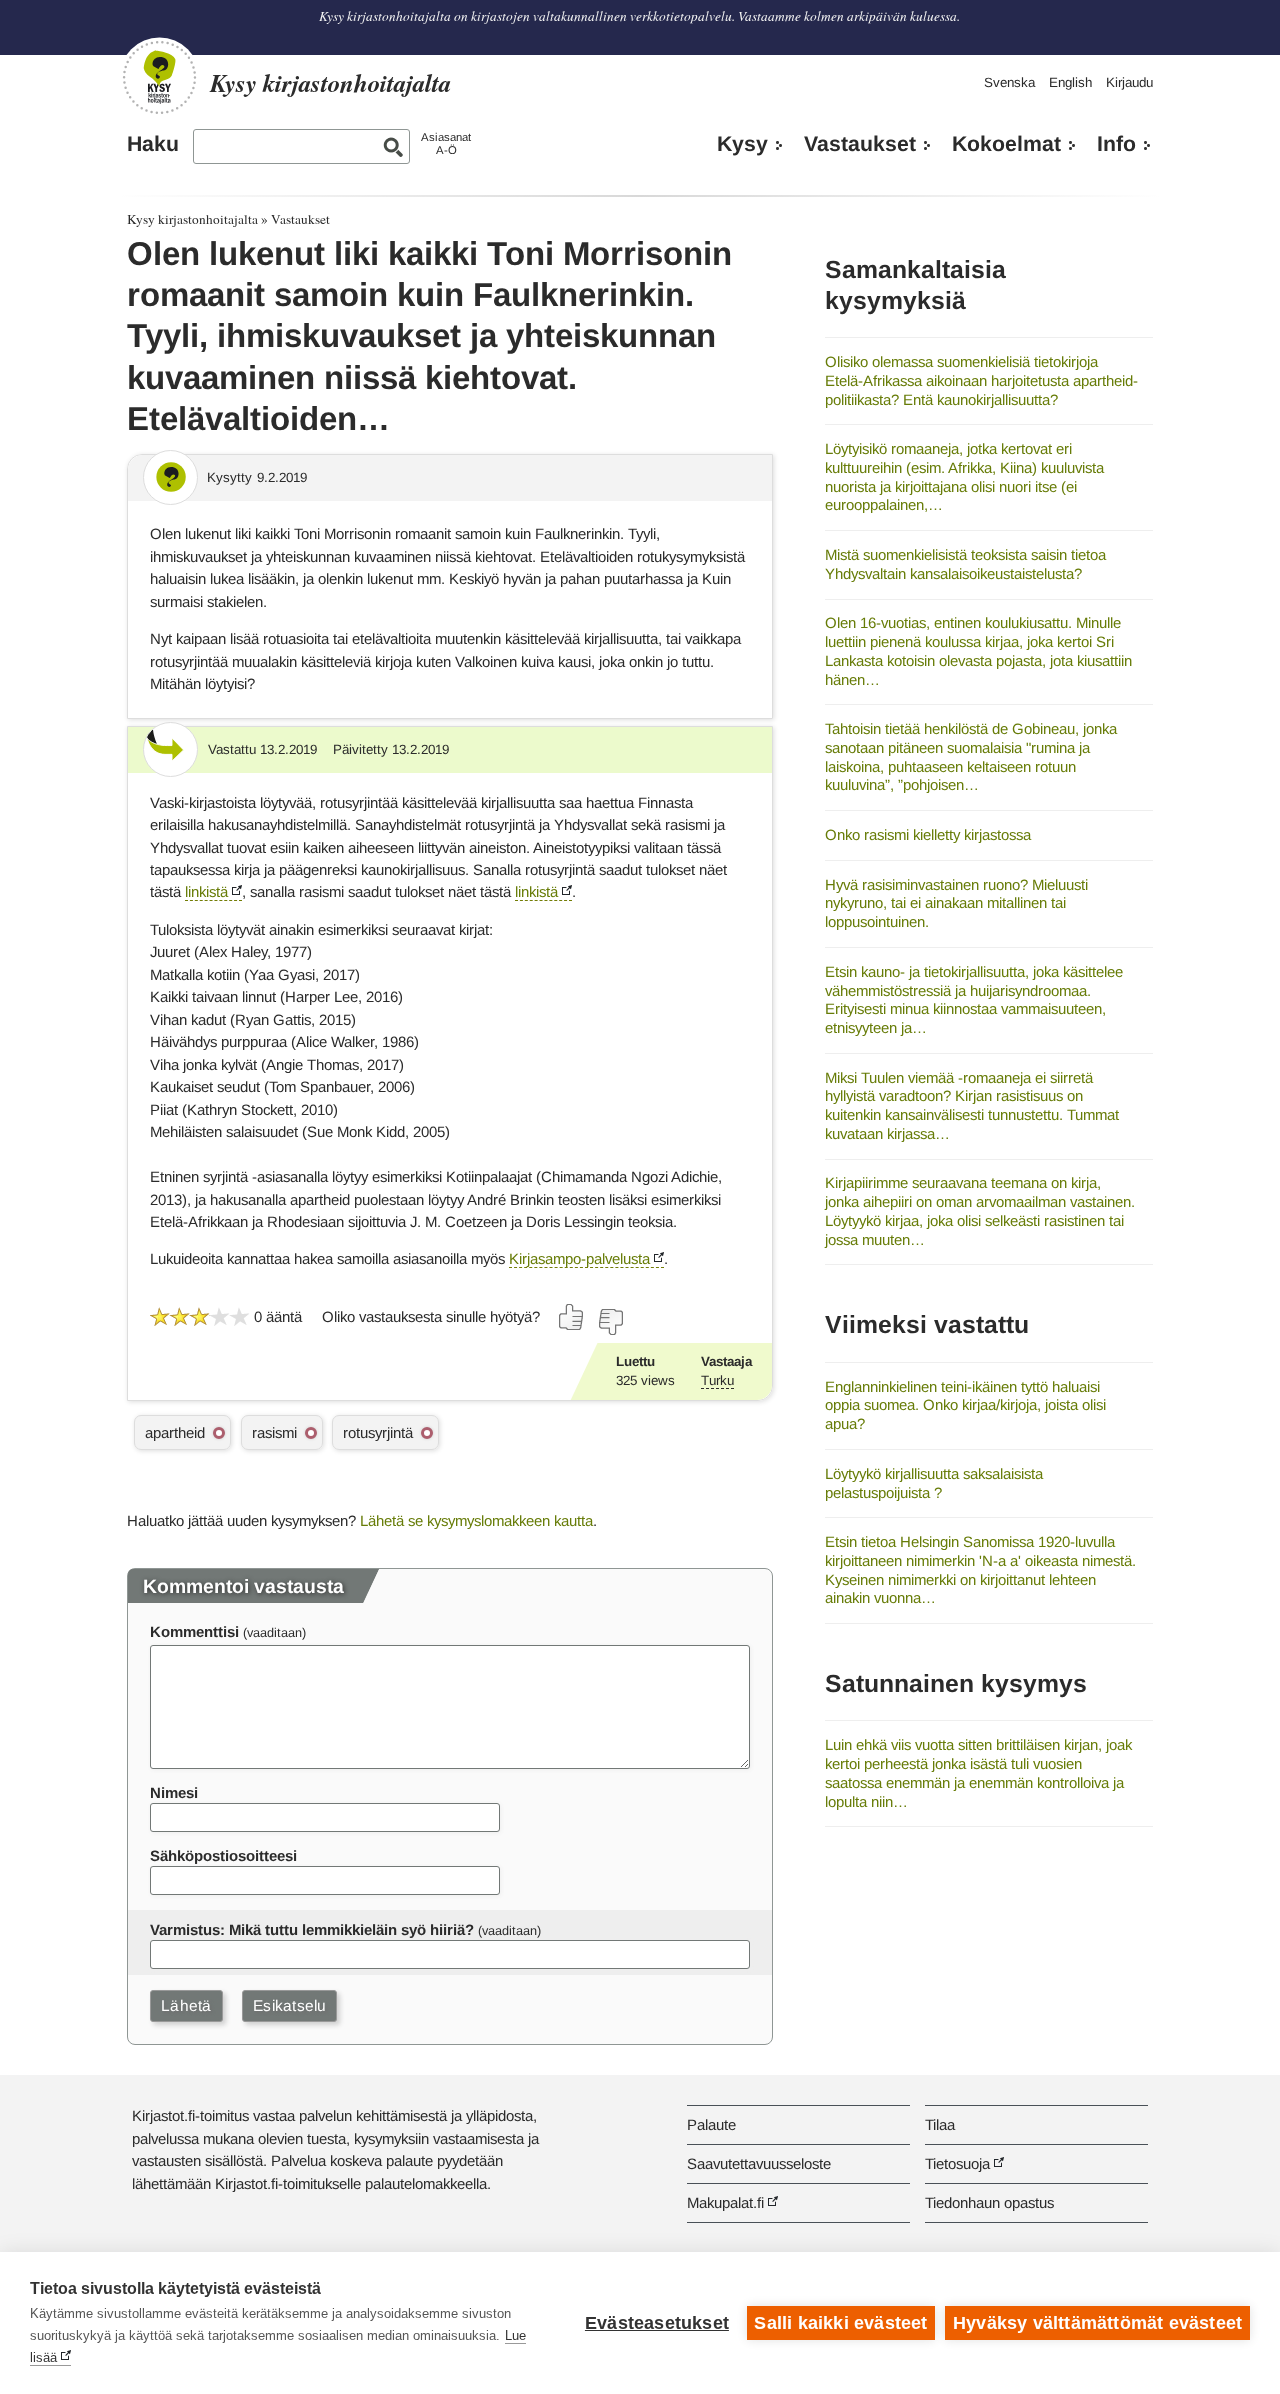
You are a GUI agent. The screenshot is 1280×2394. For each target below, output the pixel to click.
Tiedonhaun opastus (989, 2202)
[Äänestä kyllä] (572, 1317)
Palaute (711, 2124)
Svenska (1009, 82)
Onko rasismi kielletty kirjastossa (928, 834)
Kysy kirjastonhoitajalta (192, 219)
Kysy (742, 144)
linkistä (206, 891)
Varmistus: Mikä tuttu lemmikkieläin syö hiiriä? (312, 1929)
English (1070, 82)
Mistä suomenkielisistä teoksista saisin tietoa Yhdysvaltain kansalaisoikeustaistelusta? (965, 564)
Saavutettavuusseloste (759, 2163)
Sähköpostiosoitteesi (223, 1855)
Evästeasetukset (657, 2323)
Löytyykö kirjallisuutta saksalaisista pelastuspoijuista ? (934, 1483)
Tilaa (940, 2124)
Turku (717, 1380)
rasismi (274, 1432)
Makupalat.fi (725, 2202)
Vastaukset (860, 144)
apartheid (175, 1432)
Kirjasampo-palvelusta (579, 1258)
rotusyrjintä (378, 1432)
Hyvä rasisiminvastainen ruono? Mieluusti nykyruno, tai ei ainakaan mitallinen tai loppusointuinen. (956, 903)
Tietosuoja (957, 2163)
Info (1116, 144)
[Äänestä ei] (610, 1322)
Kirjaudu (1129, 82)
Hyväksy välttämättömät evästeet (1097, 2323)
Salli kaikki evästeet (840, 2323)
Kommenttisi (194, 1631)
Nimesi (174, 1792)
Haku (153, 144)
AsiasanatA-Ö (446, 143)
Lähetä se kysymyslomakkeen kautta (476, 1520)
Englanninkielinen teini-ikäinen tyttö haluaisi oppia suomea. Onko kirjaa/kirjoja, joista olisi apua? (965, 1405)
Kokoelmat (1006, 144)
